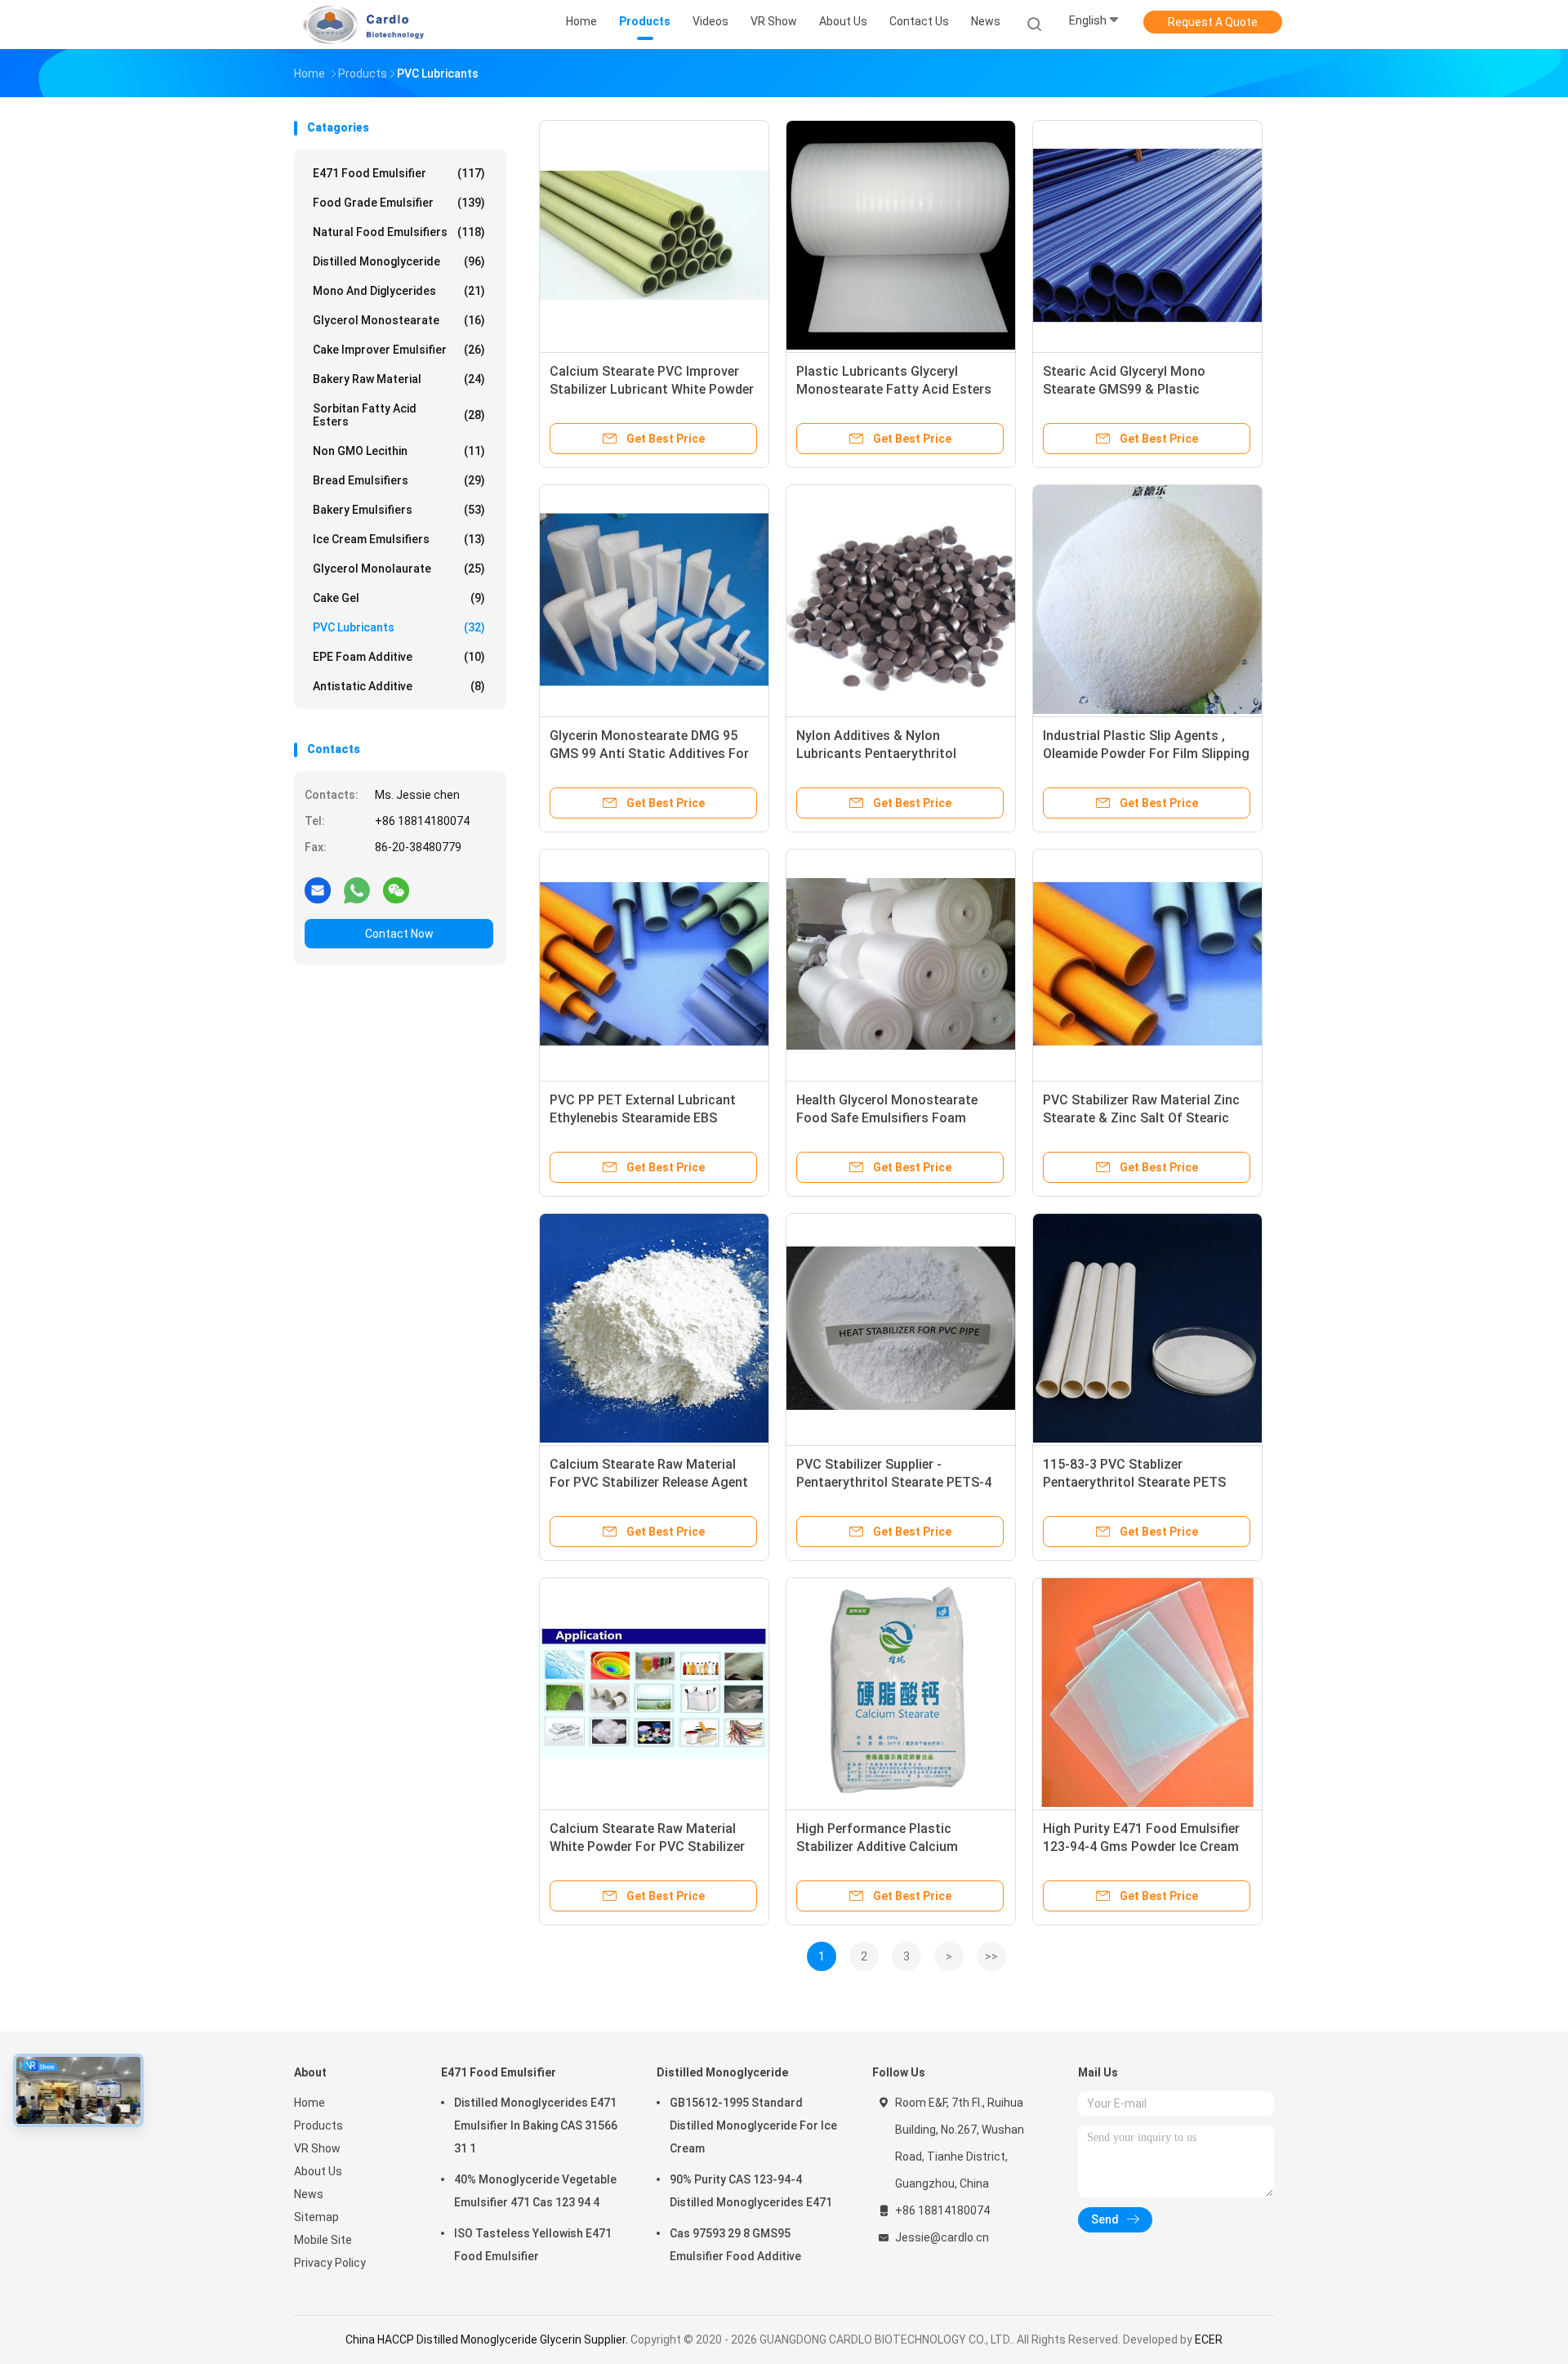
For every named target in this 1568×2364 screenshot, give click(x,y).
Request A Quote (1213, 22)
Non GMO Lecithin (399, 451)
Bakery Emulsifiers (399, 510)
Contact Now (399, 934)
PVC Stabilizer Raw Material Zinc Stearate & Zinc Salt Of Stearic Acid (1141, 1118)
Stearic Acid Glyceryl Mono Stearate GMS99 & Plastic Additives (1124, 389)
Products (318, 2125)
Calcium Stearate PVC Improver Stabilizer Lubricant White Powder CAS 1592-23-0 (652, 389)
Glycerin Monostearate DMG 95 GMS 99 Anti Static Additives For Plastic (649, 754)
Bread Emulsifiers (399, 480)
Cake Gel (399, 598)
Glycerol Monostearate (399, 320)
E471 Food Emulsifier (399, 173)
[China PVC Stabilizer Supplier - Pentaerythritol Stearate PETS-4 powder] (901, 1328)
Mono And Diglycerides (399, 291)
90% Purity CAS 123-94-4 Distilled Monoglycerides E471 (751, 2191)
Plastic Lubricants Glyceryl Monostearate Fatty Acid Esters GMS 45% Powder (894, 389)
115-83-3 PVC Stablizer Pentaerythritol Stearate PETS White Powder (1134, 1482)
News (309, 2194)
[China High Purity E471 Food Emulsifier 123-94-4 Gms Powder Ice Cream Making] (1147, 1693)
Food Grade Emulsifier (399, 203)
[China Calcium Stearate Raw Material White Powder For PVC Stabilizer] (654, 1693)
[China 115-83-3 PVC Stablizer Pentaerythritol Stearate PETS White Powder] (1147, 1328)
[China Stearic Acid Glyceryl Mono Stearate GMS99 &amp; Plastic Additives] (1147, 235)
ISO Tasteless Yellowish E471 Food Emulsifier (533, 2245)
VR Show (317, 2148)
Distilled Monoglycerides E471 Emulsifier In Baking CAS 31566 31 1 (536, 2125)
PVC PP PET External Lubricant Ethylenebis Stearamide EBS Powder (643, 1118)
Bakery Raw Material (399, 379)
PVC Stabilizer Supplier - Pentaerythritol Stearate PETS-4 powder (894, 1482)
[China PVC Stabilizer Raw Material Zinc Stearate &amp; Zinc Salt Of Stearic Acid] (1147, 964)
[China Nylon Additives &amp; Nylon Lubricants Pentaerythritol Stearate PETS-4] (901, 600)
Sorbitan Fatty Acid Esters (399, 415)
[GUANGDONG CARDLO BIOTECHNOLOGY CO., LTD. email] (318, 890)
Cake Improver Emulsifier (399, 350)
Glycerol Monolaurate (399, 569)
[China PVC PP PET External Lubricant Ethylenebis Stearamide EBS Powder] (654, 964)
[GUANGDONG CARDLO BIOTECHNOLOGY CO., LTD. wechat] (396, 890)
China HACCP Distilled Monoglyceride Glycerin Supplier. (488, 2339)
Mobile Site (323, 2240)
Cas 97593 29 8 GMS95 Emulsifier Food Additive (735, 2245)
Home (310, 2103)
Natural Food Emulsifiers (399, 232)
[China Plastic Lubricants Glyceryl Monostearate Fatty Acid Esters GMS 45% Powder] (901, 235)
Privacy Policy (330, 2263)
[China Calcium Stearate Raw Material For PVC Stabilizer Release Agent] (654, 1328)
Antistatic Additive (399, 686)
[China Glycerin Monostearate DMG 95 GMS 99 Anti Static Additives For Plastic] (654, 600)
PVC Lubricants (399, 627)
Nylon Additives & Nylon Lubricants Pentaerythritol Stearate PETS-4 (876, 754)
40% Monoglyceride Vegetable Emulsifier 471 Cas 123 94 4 (535, 2191)
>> (991, 1956)
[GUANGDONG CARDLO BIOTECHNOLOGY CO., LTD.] (358, 25)
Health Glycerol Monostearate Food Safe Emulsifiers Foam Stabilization (887, 1118)
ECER (1209, 2339)
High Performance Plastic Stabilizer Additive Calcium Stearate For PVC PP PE (877, 1847)
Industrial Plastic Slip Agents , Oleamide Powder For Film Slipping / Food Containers (1146, 754)
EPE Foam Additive (399, 657)
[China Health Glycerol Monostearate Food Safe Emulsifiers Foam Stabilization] (901, 964)
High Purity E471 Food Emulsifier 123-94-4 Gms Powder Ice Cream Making (1141, 1847)
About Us (318, 2171)
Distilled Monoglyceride (399, 261)
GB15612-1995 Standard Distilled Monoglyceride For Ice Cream (753, 2125)
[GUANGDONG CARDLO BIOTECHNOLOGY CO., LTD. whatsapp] (357, 890)
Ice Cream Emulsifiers (399, 539)
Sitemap (316, 2217)
